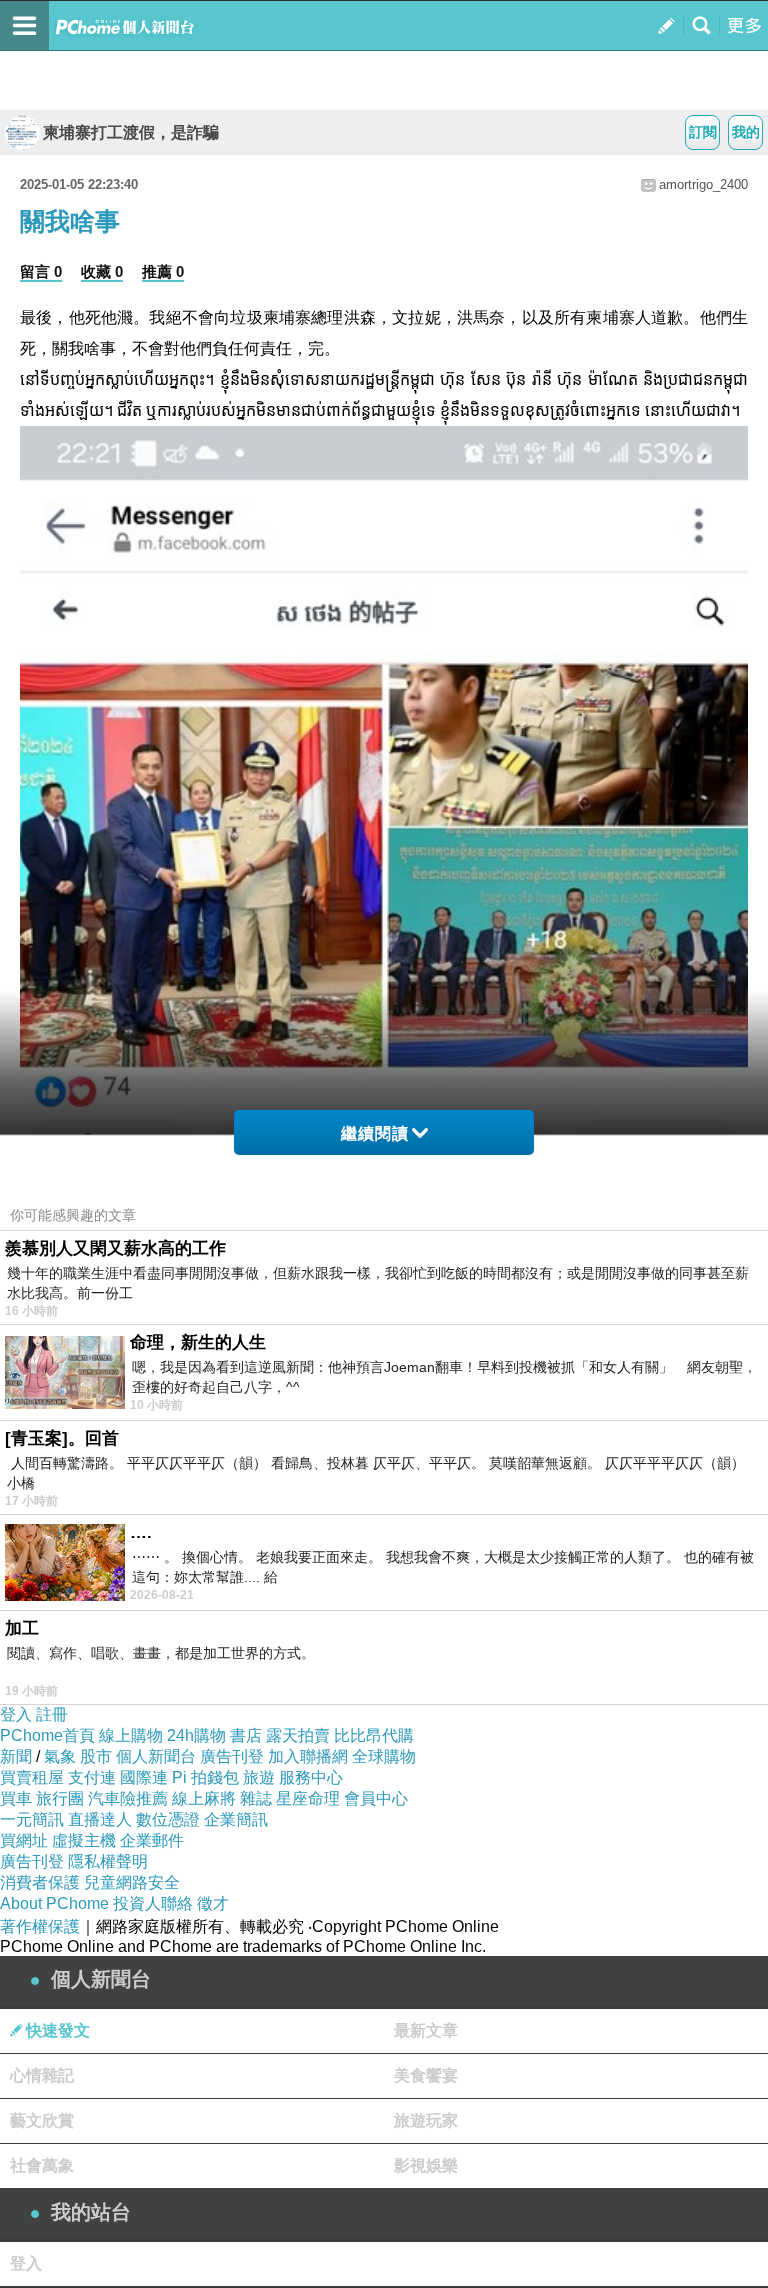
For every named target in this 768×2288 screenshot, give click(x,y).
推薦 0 (163, 271)
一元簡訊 (32, 1819)
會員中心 (376, 1798)
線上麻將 (204, 1798)
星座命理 (308, 1798)
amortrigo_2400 (703, 184)
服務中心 (311, 1777)
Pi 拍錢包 (205, 1777)
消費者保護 (40, 1882)
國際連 (144, 1777)
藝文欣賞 (42, 2120)
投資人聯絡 (153, 1903)
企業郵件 (152, 1840)
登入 (16, 1714)
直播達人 (100, 1819)
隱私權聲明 (108, 1861)
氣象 (60, 1756)
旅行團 (60, 1798)
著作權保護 (40, 1926)
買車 (16, 1798)
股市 (96, 1756)
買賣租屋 (32, 1777)
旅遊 (259, 1777)
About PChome (54, 1903)
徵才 (213, 1903)
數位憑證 (168, 1819)
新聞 (16, 1756)
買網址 (24, 1840)
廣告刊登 (232, 1756)
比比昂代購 (374, 1735)
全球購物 (384, 1756)
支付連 (92, 1777)
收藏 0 (102, 271)
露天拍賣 (298, 1735)
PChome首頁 (47, 1735)
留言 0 (41, 271)
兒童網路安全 (132, 1882)
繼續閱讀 (375, 1133)
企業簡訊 (236, 1819)
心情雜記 (42, 2075)
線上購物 (131, 1735)
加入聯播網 (308, 1756)
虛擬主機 (84, 1840)
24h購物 (196, 1735)
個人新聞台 (156, 1756)
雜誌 (256, 1798)
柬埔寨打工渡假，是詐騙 (131, 132)
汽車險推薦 (128, 1798)
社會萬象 (42, 2165)
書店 (246, 1735)
